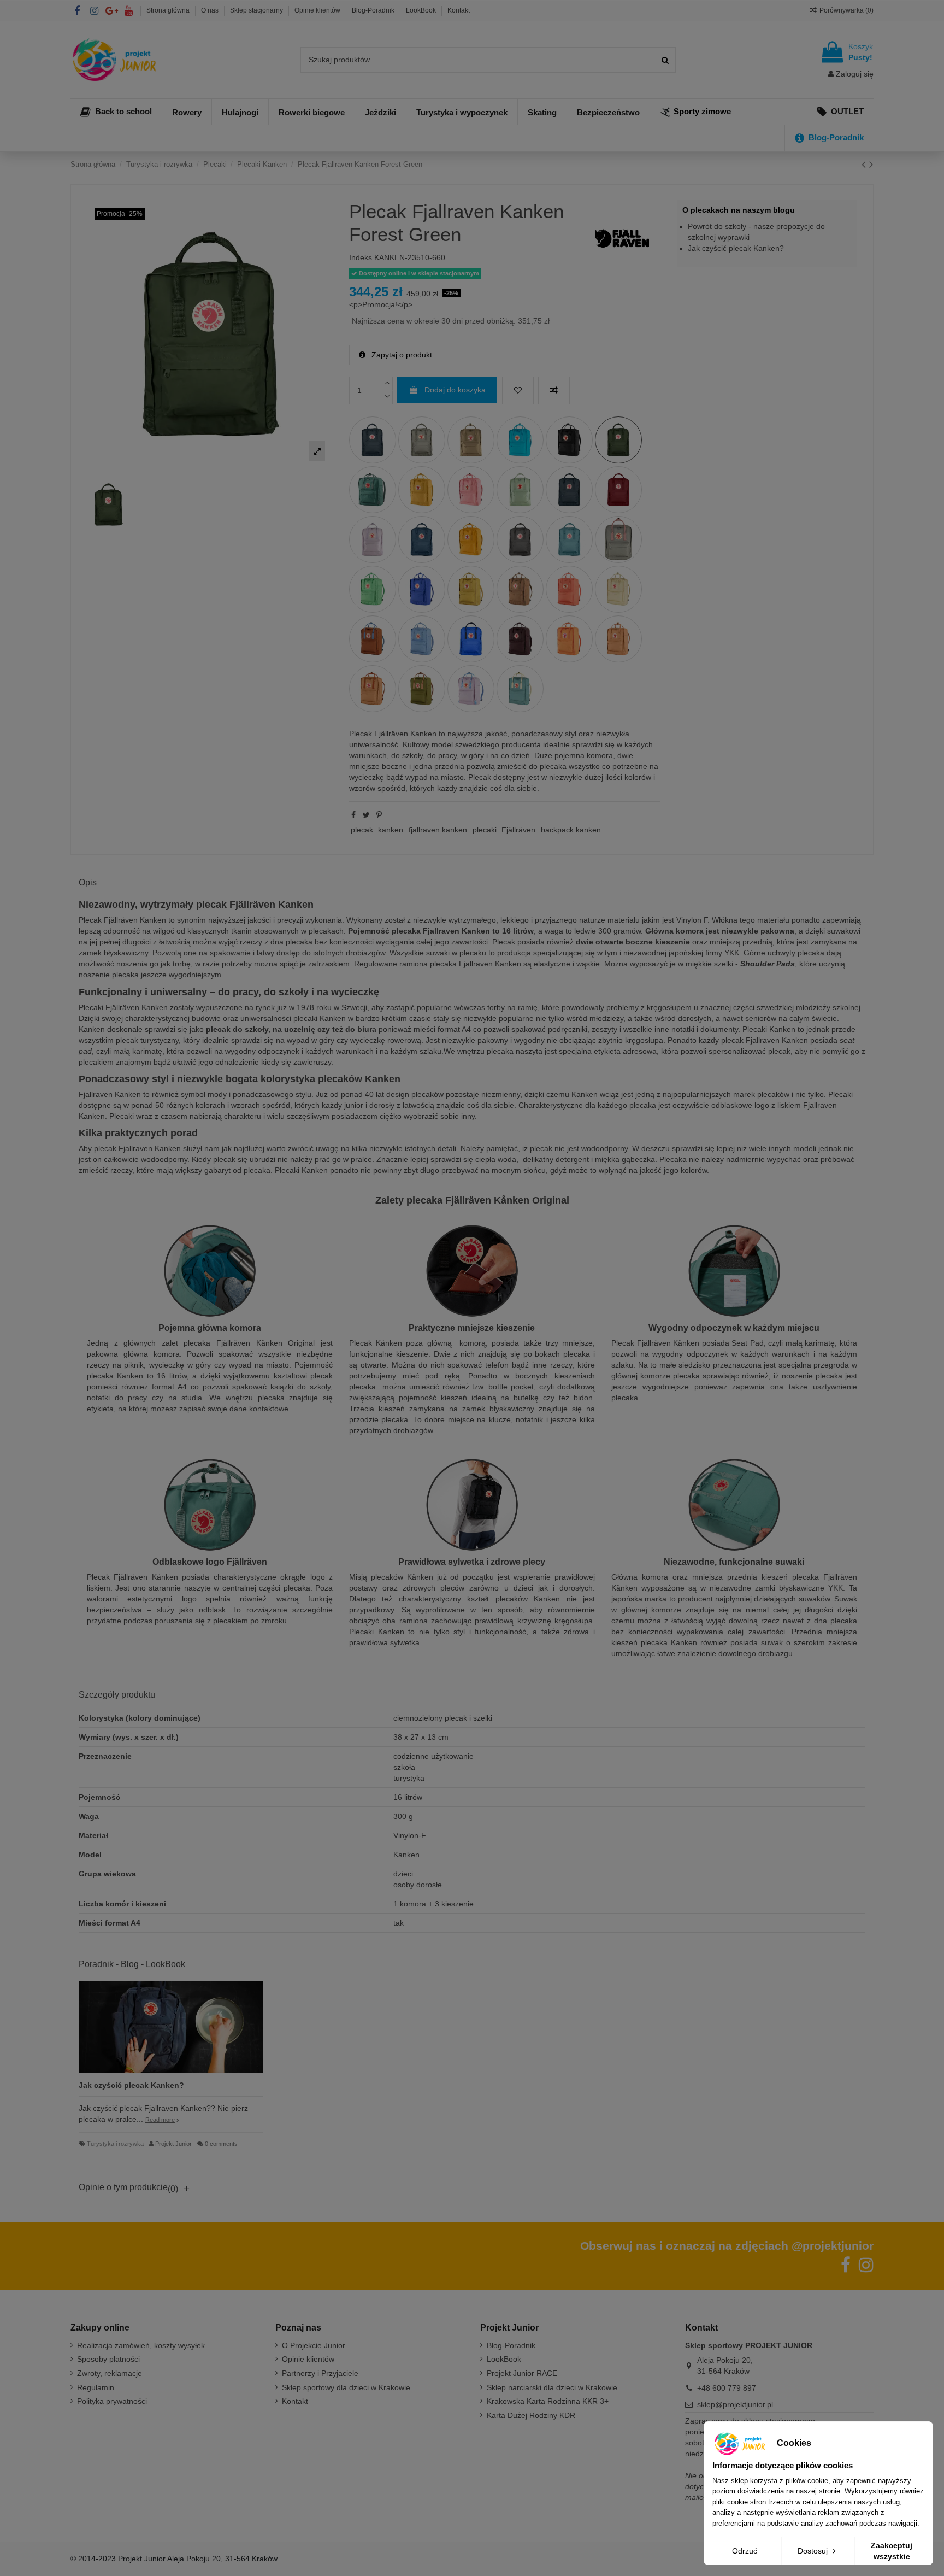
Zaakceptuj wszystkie (892, 2551)
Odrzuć (745, 2551)
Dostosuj (814, 2551)
